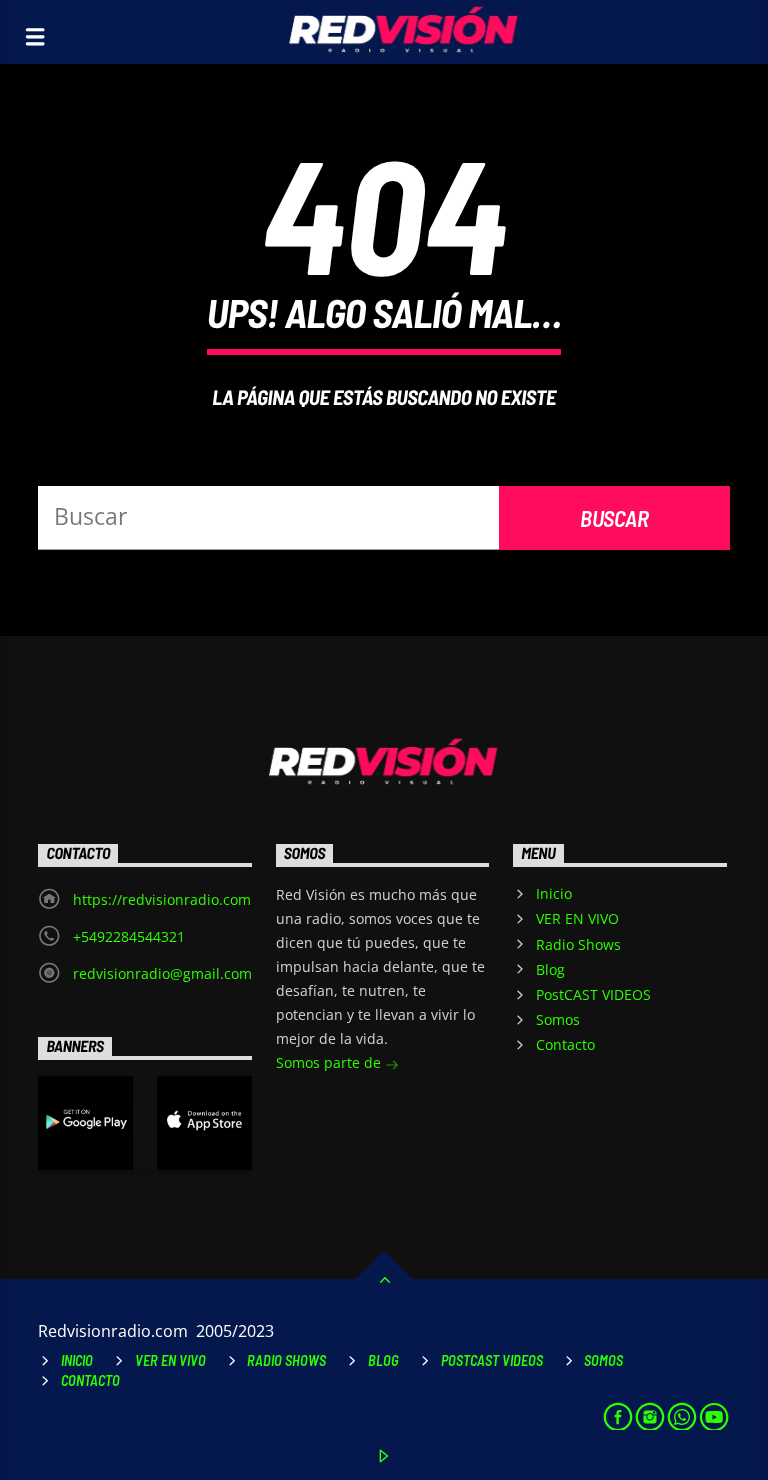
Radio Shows (578, 944)
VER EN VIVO (577, 918)
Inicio (554, 893)
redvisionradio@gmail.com (162, 973)
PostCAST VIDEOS (593, 994)
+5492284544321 (129, 936)
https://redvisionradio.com (162, 899)
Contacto (565, 1044)
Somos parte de (330, 1062)
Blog (550, 969)
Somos (558, 1019)
